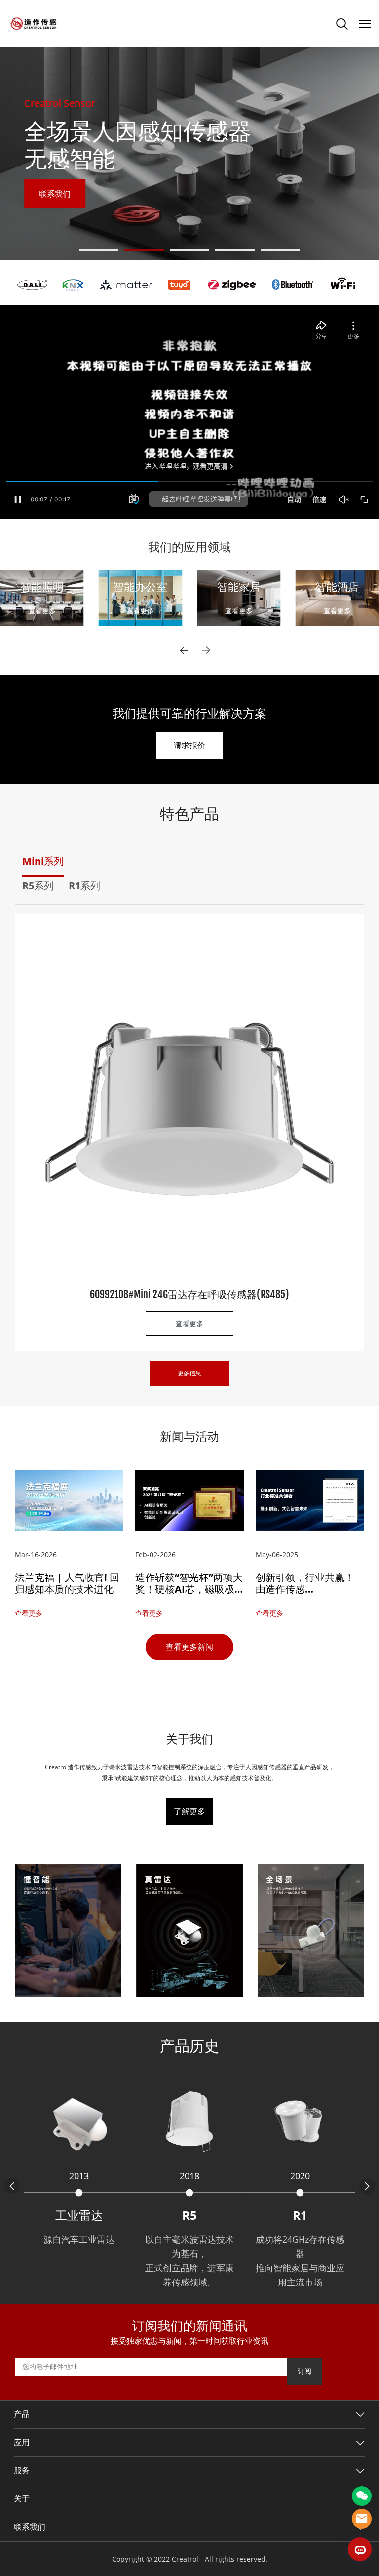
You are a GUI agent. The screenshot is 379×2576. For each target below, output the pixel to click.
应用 (22, 2443)
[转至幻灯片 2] (144, 250)
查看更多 (42, 610)
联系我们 (55, 194)
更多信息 (189, 1373)
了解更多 (189, 1811)
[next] (206, 650)
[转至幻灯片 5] (280, 250)
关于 (22, 2499)
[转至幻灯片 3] (189, 250)
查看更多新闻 (189, 1647)
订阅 (304, 2371)
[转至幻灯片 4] (235, 250)
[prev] (184, 650)
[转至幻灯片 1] (99, 250)
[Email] (362, 2519)
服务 (22, 2471)
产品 (22, 2414)
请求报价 (189, 745)
